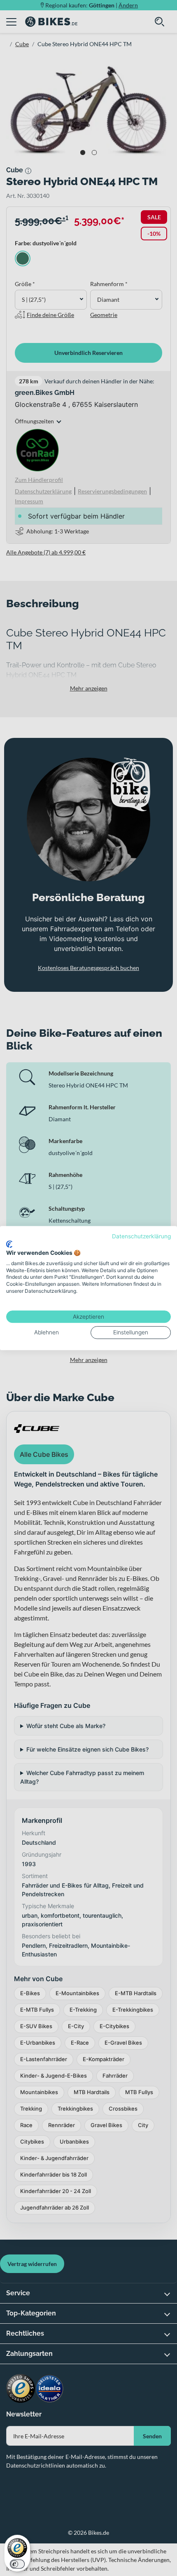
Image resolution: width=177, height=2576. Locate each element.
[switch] (17, 2564)
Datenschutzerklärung (141, 1236)
